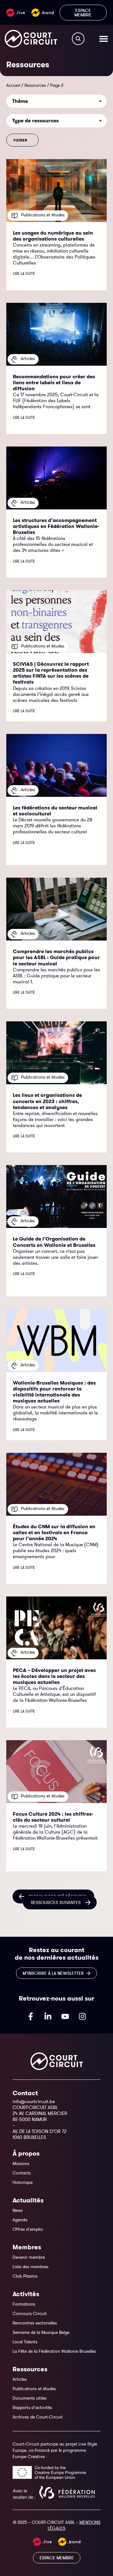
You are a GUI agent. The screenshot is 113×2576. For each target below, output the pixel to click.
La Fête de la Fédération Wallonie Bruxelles (54, 2351)
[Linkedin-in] (48, 2016)
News (18, 2210)
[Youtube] (65, 2016)
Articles (20, 2379)
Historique (23, 2182)
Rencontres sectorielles (35, 2323)
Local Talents (25, 2342)
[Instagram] (83, 2016)
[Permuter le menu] (104, 39)
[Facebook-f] (31, 2016)
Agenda (20, 2220)
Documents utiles (30, 2398)
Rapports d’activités (32, 2407)
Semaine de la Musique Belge (41, 2332)
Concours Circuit (30, 2313)
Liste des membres (30, 2267)
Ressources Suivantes (56, 1902)
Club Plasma (25, 2276)
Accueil (13, 85)
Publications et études (34, 2389)
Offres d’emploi (28, 2229)
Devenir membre (29, 2257)
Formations (24, 2304)
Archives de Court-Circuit (38, 2417)
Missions (21, 2163)
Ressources (35, 85)
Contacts (22, 2173)
